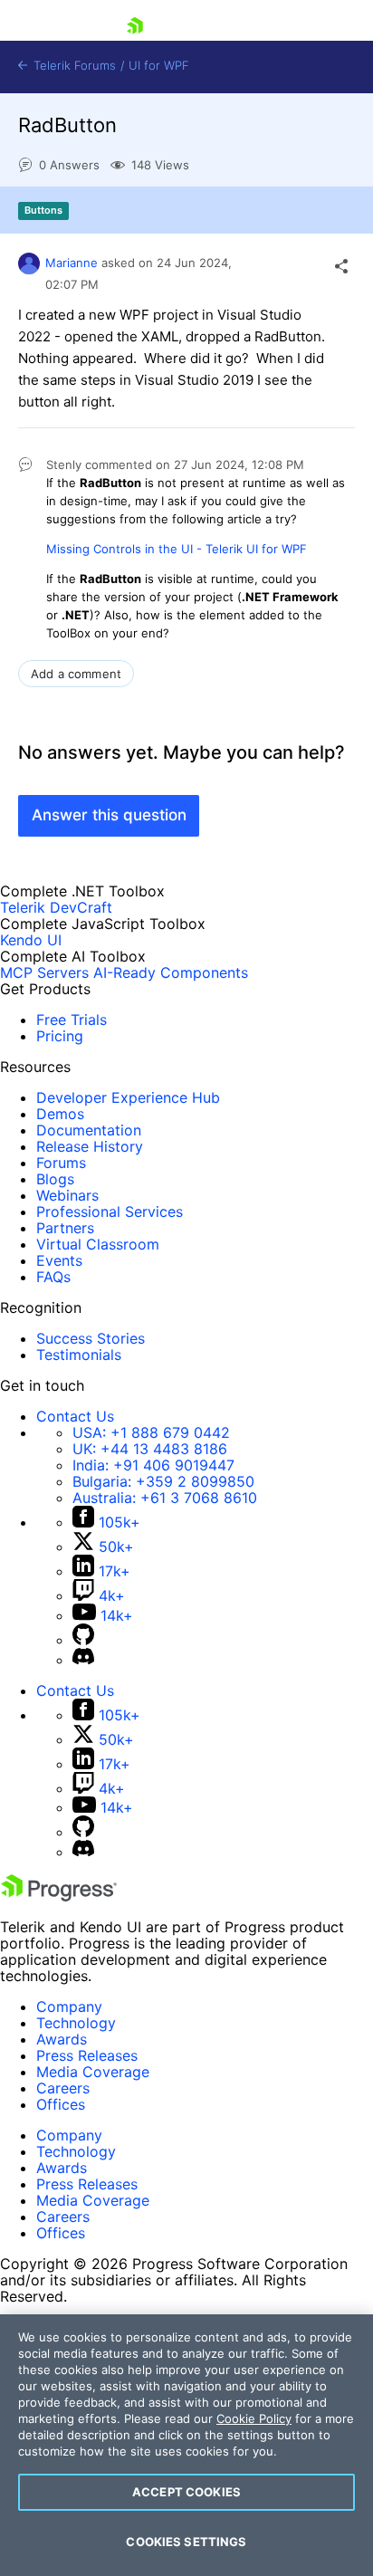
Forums (61, 1163)
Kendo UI (31, 940)
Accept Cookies (186, 2492)
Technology (76, 2023)
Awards (62, 2039)
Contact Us (75, 1416)
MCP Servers (44, 972)
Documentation (89, 1130)
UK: (150, 1449)
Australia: (165, 1498)
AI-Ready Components (171, 972)
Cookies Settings (186, 2542)
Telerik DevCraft (56, 907)
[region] (186, 2445)
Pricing (60, 1036)
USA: (151, 1432)
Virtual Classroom (98, 1244)
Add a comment (76, 674)
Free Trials (72, 1020)
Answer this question (109, 815)
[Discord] (83, 1660)
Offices (61, 2104)
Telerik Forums (73, 66)
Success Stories (91, 1338)
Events (59, 1260)
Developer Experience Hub (128, 1097)
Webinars (67, 1195)
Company (69, 2006)
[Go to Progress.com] (59, 1896)
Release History (90, 1146)
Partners (65, 1228)
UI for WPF (159, 66)
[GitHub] (83, 1640)
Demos (60, 1114)
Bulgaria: (163, 1481)
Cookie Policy (254, 2418)
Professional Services (110, 1211)
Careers (63, 2088)
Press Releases (87, 2055)
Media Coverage (93, 2072)
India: (153, 1465)
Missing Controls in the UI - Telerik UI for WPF (177, 549)
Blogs (55, 1179)
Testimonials (79, 1355)
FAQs (53, 1277)
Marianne (72, 263)
